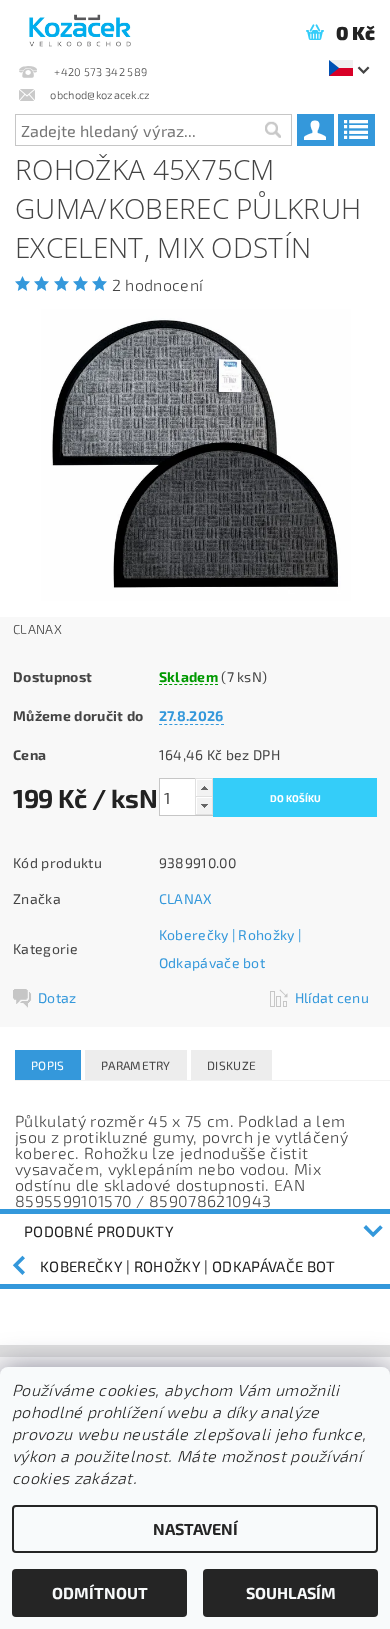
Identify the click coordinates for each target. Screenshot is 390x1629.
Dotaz (57, 997)
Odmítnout (100, 1592)
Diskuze (231, 1065)
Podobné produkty (99, 1231)
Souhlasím (291, 1592)
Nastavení (195, 1528)
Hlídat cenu (332, 997)
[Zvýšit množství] (204, 787)
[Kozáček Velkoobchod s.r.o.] (80, 26)
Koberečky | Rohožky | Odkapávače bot (188, 1266)
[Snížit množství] (204, 805)
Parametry (136, 1065)
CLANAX (186, 898)
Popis (48, 1065)
